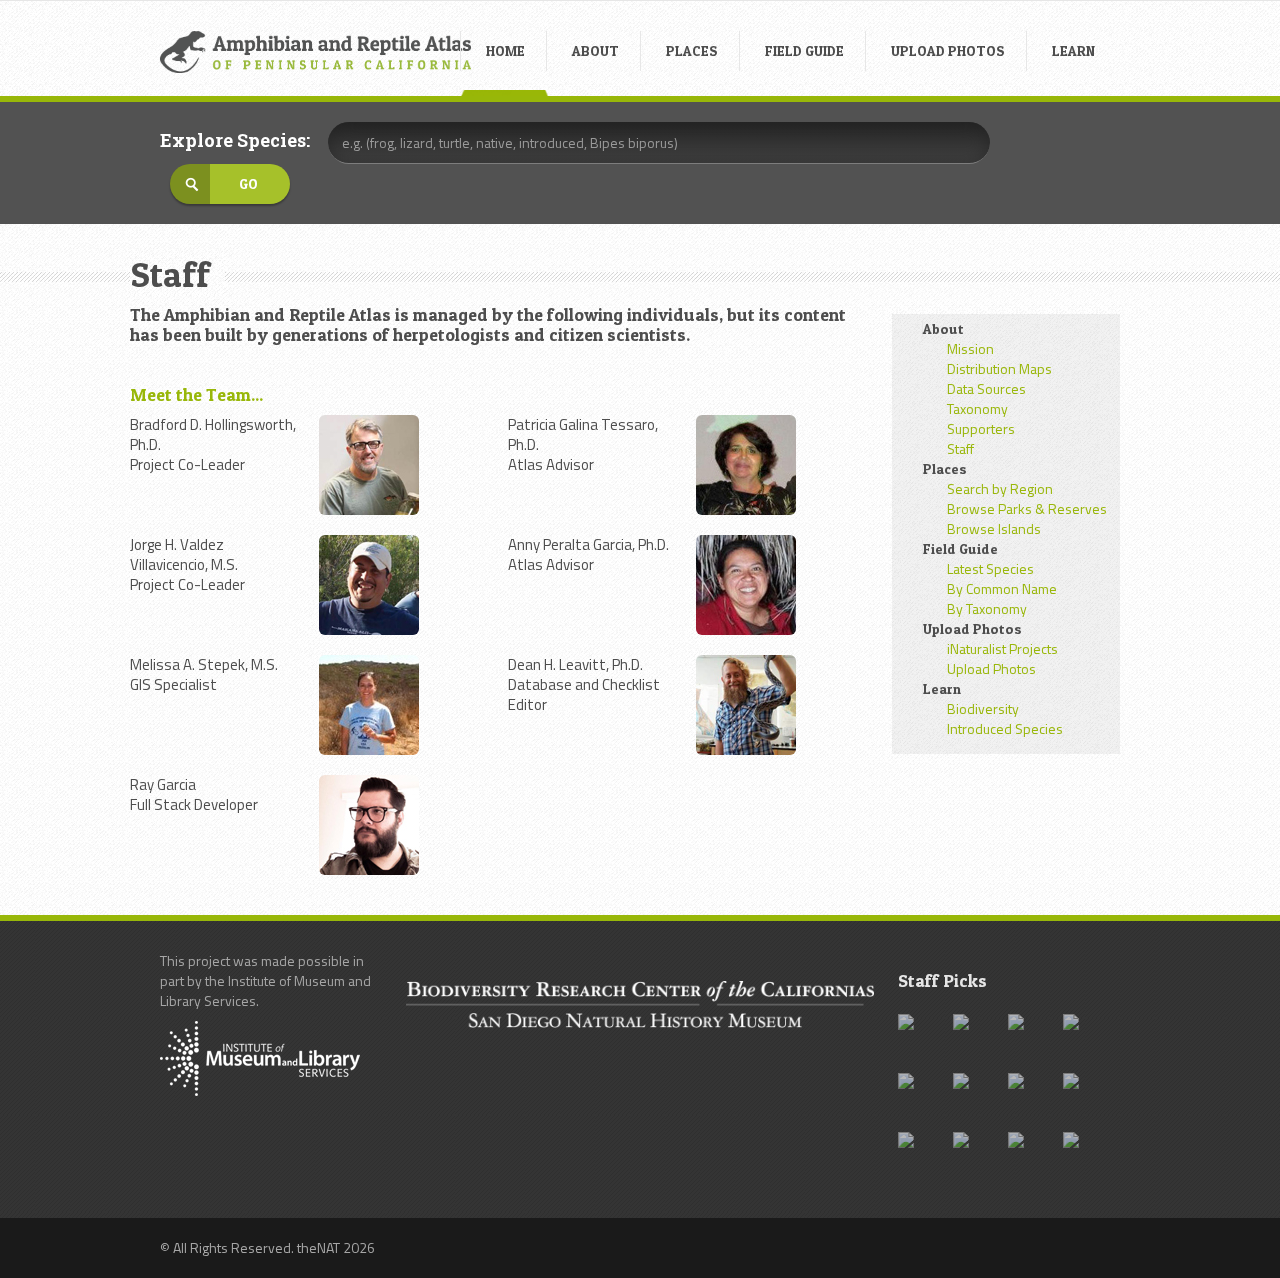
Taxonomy (977, 408)
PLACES (692, 50)
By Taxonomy (987, 608)
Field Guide (960, 548)
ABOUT (595, 50)
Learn (942, 688)
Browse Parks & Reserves (1027, 508)
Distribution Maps (999, 368)
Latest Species (990, 568)
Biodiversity (983, 708)
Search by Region (1000, 488)
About (943, 328)
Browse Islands (994, 528)
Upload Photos (972, 628)
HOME (505, 50)
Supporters (981, 428)
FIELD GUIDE (804, 50)
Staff (960, 448)
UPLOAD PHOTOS (948, 50)
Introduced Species (1005, 728)
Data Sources (986, 388)
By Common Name (1002, 588)
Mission (970, 348)
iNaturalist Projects (1002, 648)
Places (945, 468)
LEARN (1073, 50)
